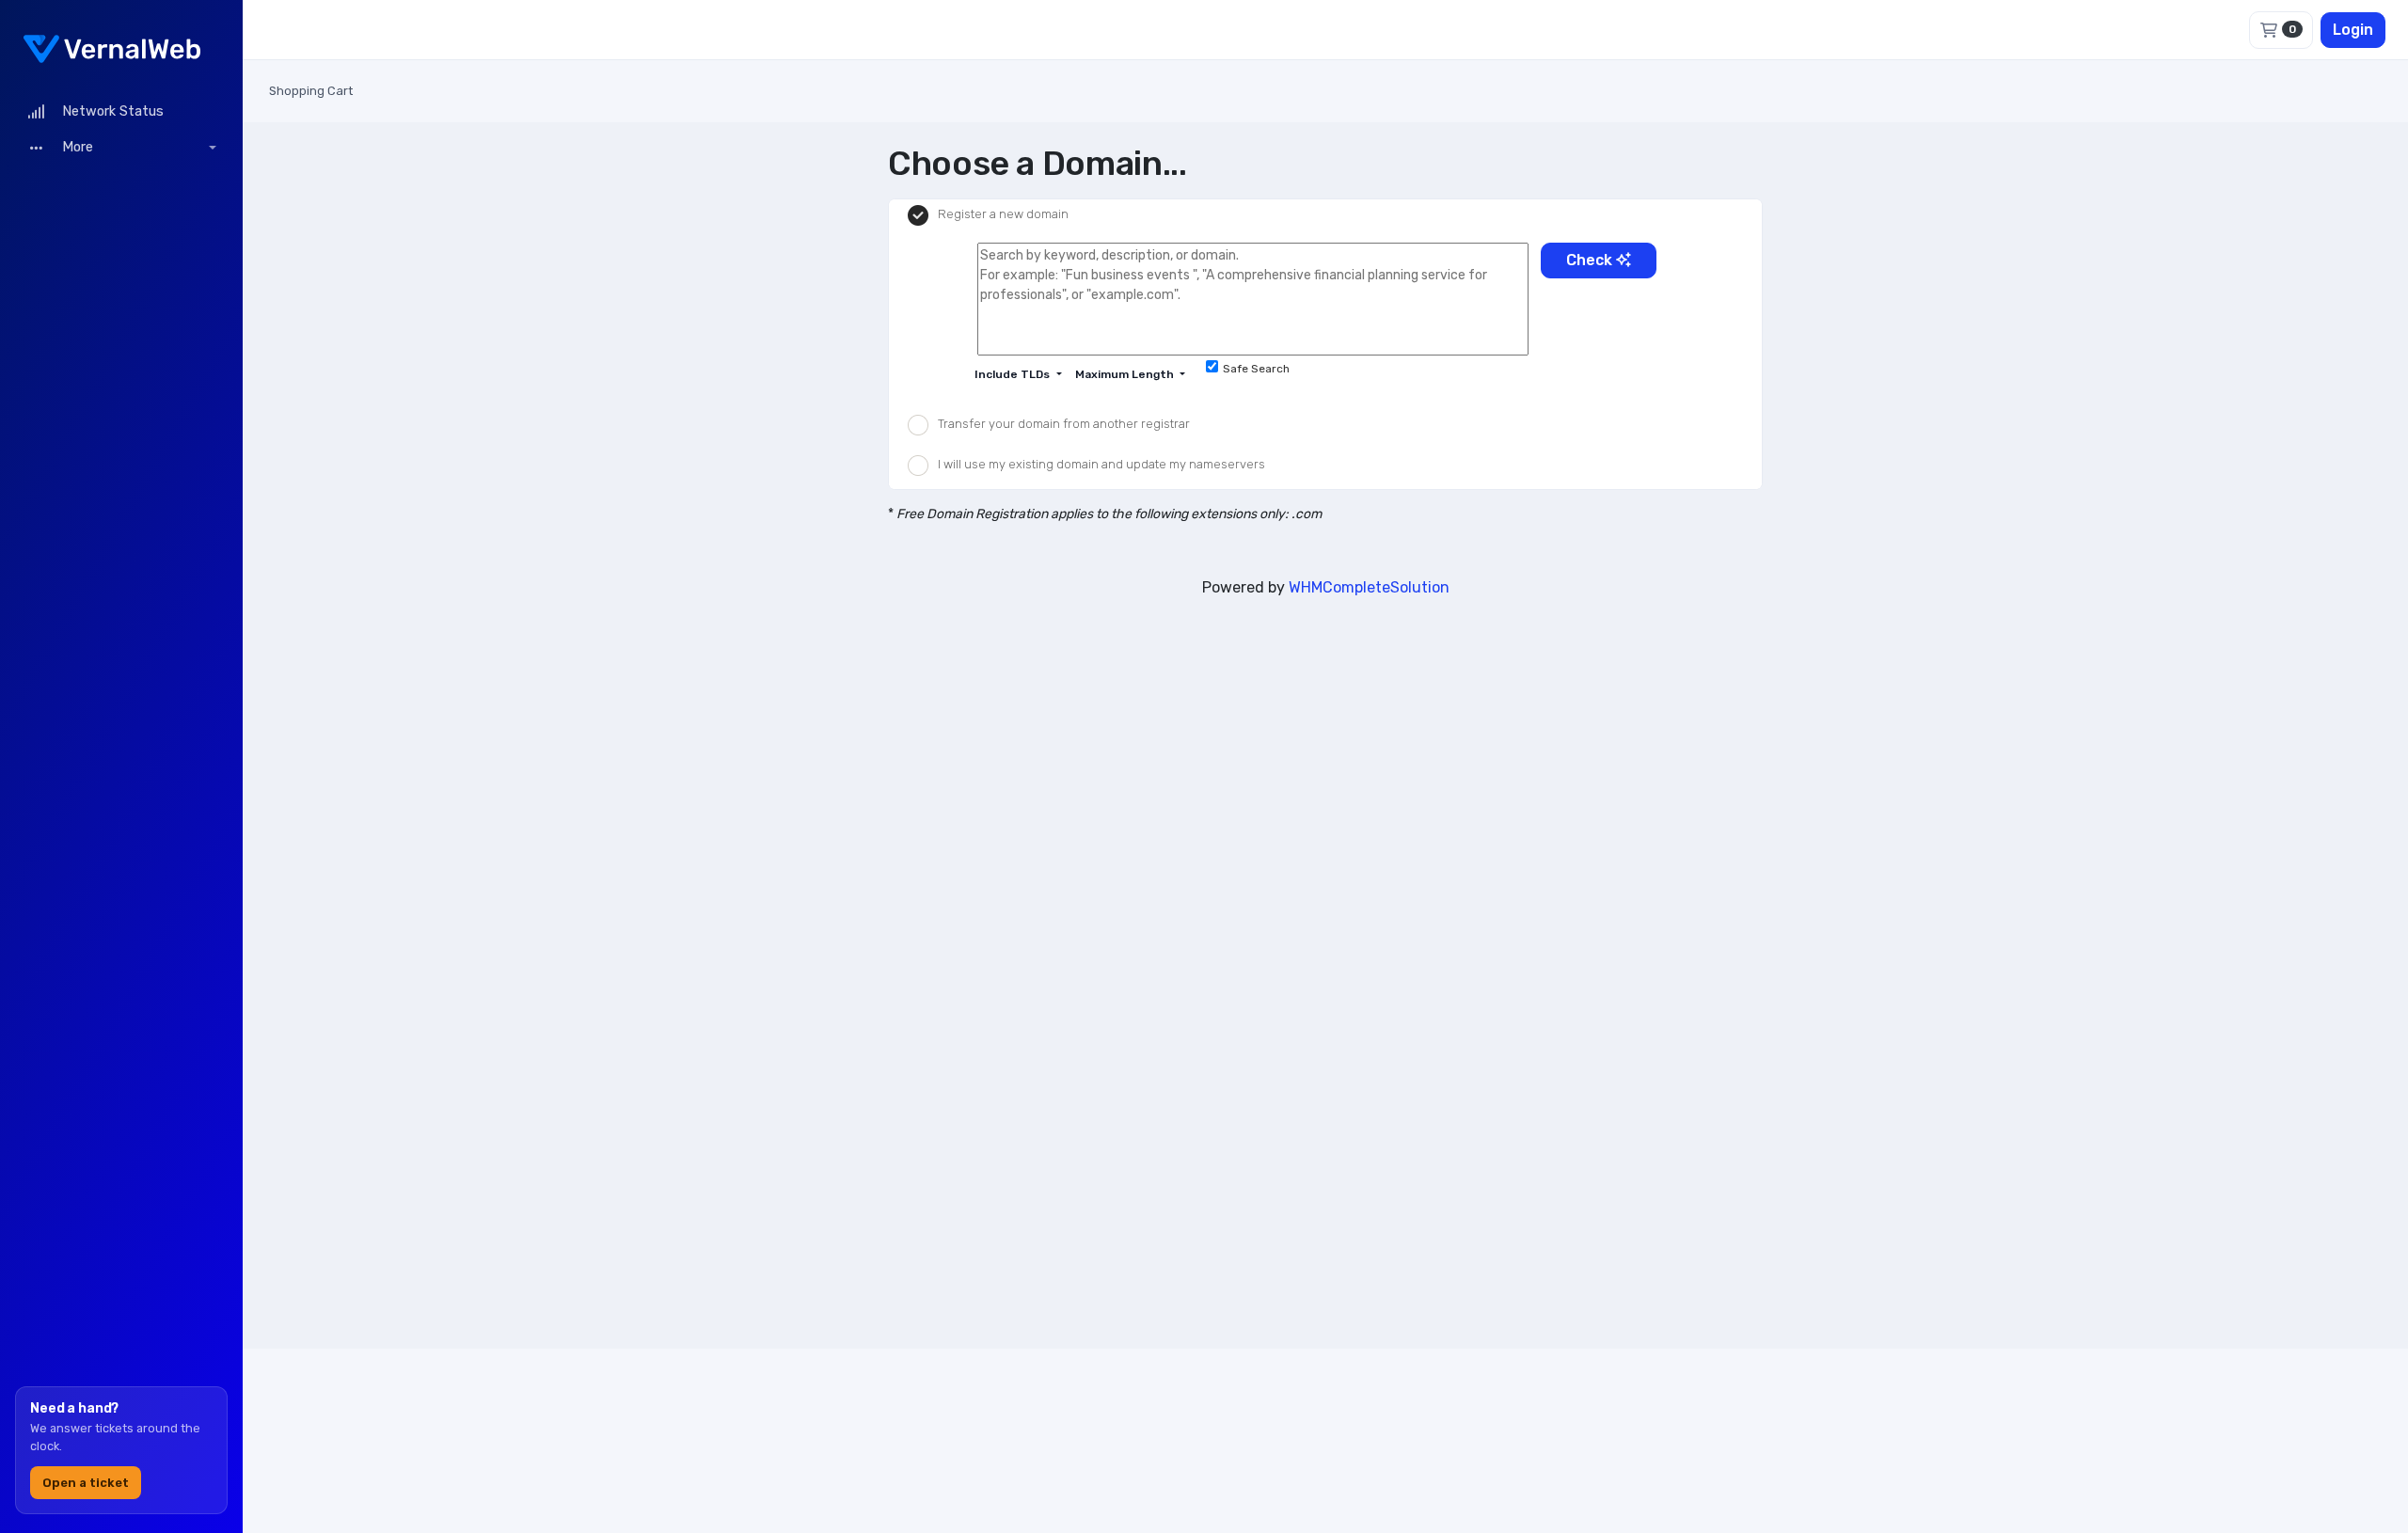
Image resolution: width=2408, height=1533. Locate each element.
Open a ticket (86, 1483)
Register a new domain (1003, 215)
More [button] (76, 147)
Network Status (109, 111)
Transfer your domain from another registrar (1064, 424)
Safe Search (1256, 369)
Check (1591, 260)
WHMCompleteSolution (1369, 587)
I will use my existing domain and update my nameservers (1101, 464)
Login (2353, 30)
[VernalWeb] (121, 47)
